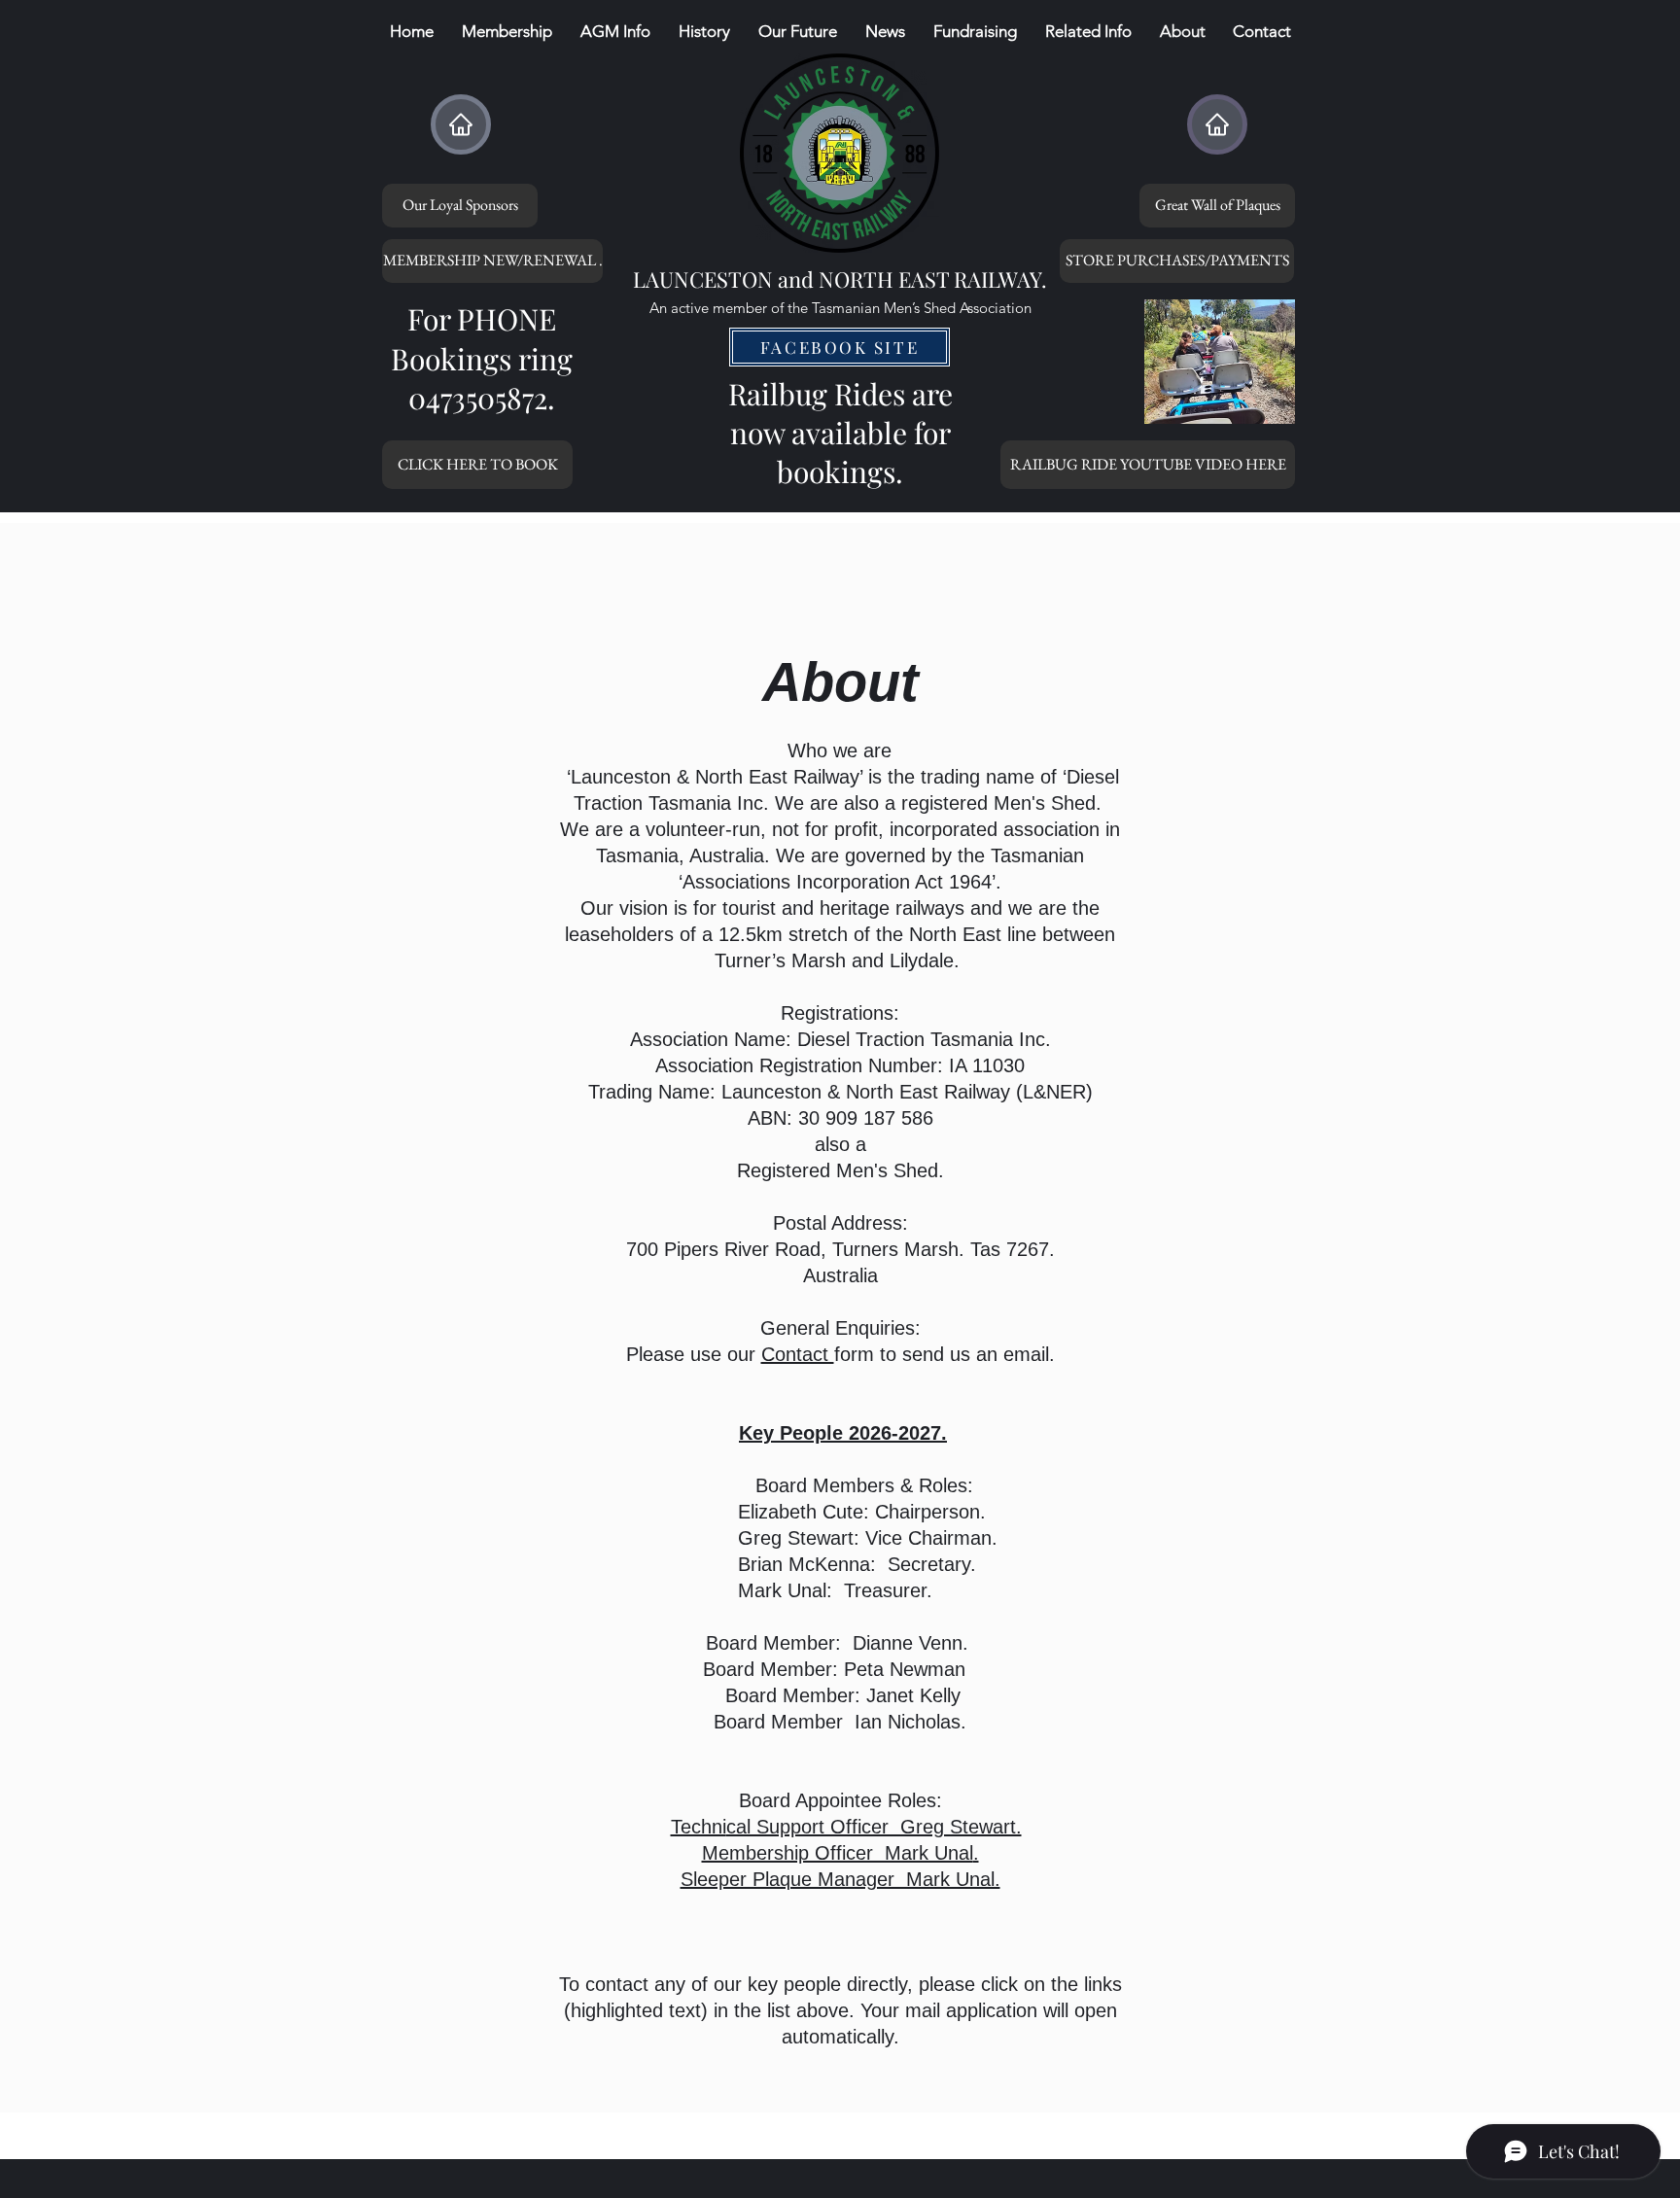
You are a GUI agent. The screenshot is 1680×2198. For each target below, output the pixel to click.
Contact (798, 1354)
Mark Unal (686, 1590)
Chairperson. (930, 1512)
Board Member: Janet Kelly (843, 1695)
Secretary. (932, 1564)
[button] (704, 32)
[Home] (461, 124)
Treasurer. (888, 1590)
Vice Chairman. (931, 1538)
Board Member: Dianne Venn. (834, 1643)
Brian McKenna (708, 1564)
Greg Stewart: (802, 1538)
